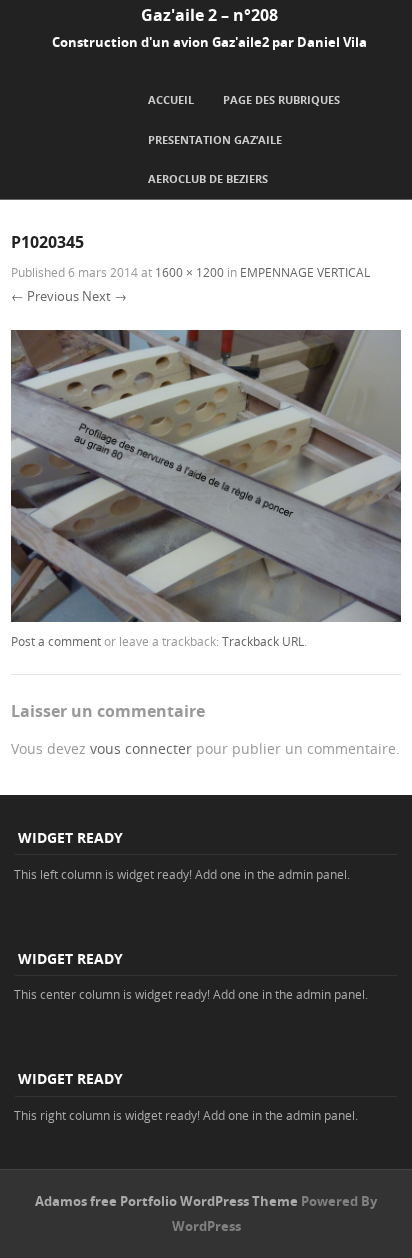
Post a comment (56, 641)
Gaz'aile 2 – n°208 (209, 15)
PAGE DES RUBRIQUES (281, 99)
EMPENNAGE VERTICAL (305, 272)
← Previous (45, 296)
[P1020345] (206, 616)
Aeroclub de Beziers (208, 178)
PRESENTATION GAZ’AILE (215, 139)
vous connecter (141, 748)
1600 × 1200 (189, 272)
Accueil (171, 99)
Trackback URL (263, 641)
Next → (104, 296)
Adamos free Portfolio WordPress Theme (166, 1201)
